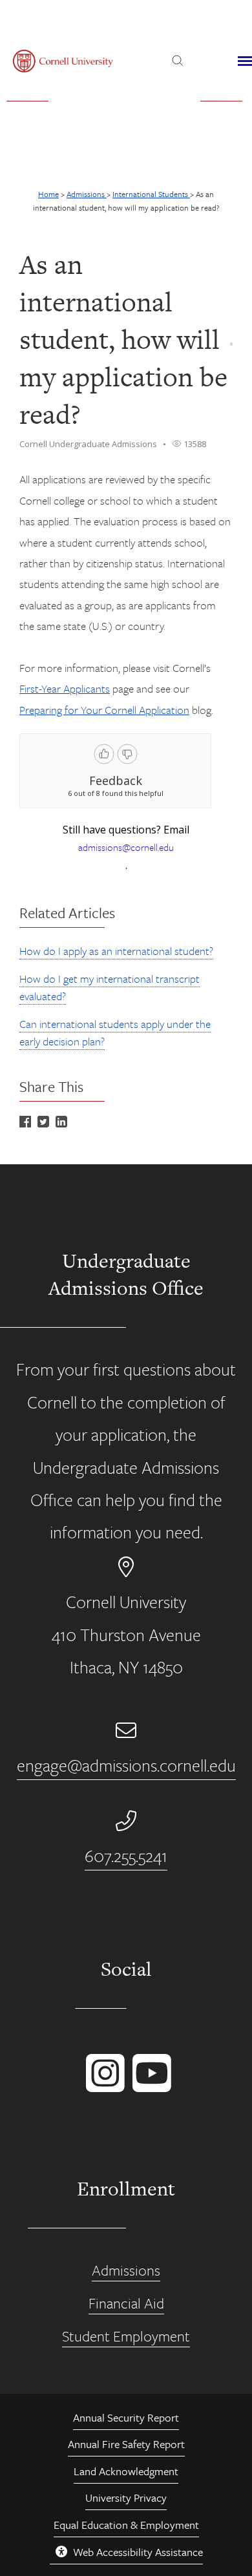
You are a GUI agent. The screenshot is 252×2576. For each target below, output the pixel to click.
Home (48, 194)
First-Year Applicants (65, 688)
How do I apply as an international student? (116, 951)
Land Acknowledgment (126, 2471)
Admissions (87, 194)
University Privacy (126, 2497)
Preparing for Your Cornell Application (104, 710)
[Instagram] (103, 2086)
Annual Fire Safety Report (126, 2444)
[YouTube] (149, 2086)
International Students (151, 194)
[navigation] (245, 61)
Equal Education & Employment (126, 2525)
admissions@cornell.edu (126, 847)
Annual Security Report (126, 2417)
